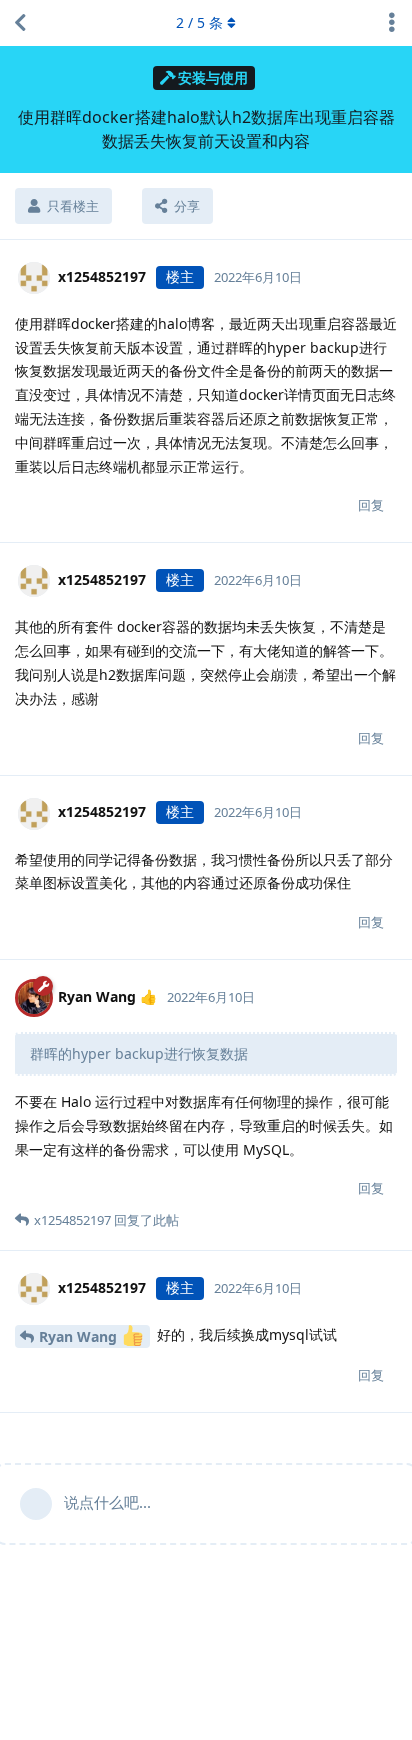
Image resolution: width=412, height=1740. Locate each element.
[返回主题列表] (20, 23)
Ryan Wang (80, 1336)
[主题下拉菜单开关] (392, 23)
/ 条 (199, 22)
